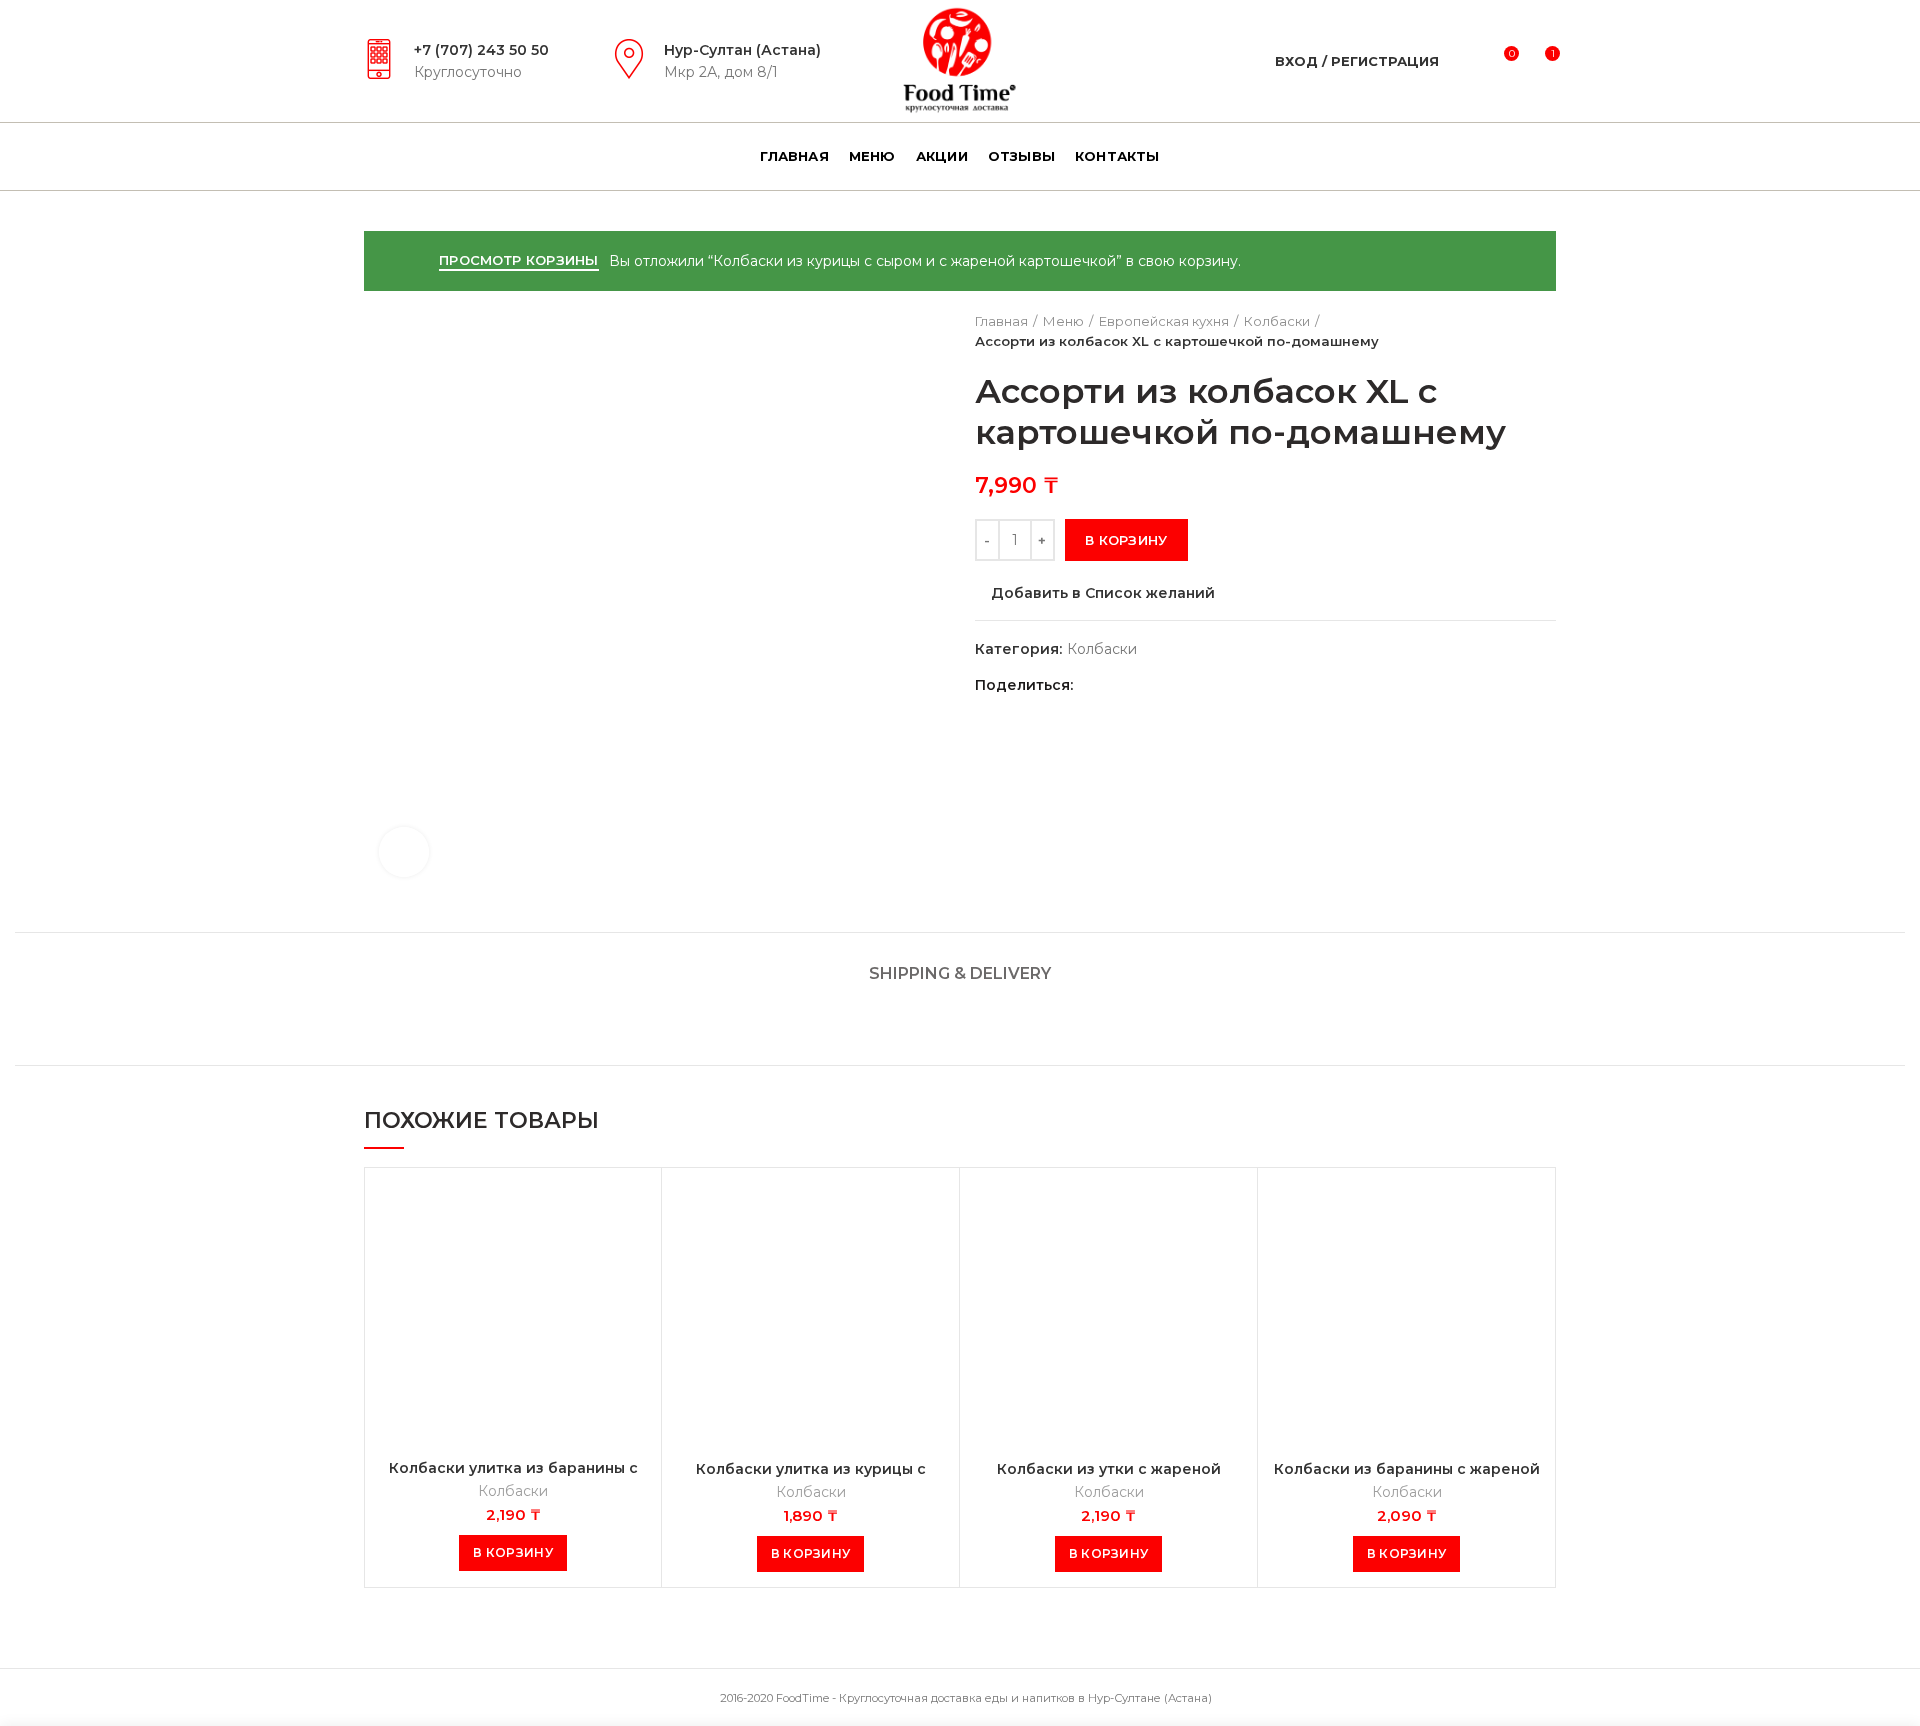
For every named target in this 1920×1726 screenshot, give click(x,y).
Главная (1001, 321)
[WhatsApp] (1144, 686)
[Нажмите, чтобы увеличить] (404, 852)
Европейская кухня (1164, 321)
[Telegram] (1194, 686)
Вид (631, 1215)
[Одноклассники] (1119, 686)
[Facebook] (1094, 686)
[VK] (1169, 686)
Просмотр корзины (519, 260)
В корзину (1126, 540)
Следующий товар (1546, 331)
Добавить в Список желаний (1103, 593)
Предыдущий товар (1506, 331)
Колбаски (1277, 321)
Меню (1063, 321)
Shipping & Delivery (960, 973)
